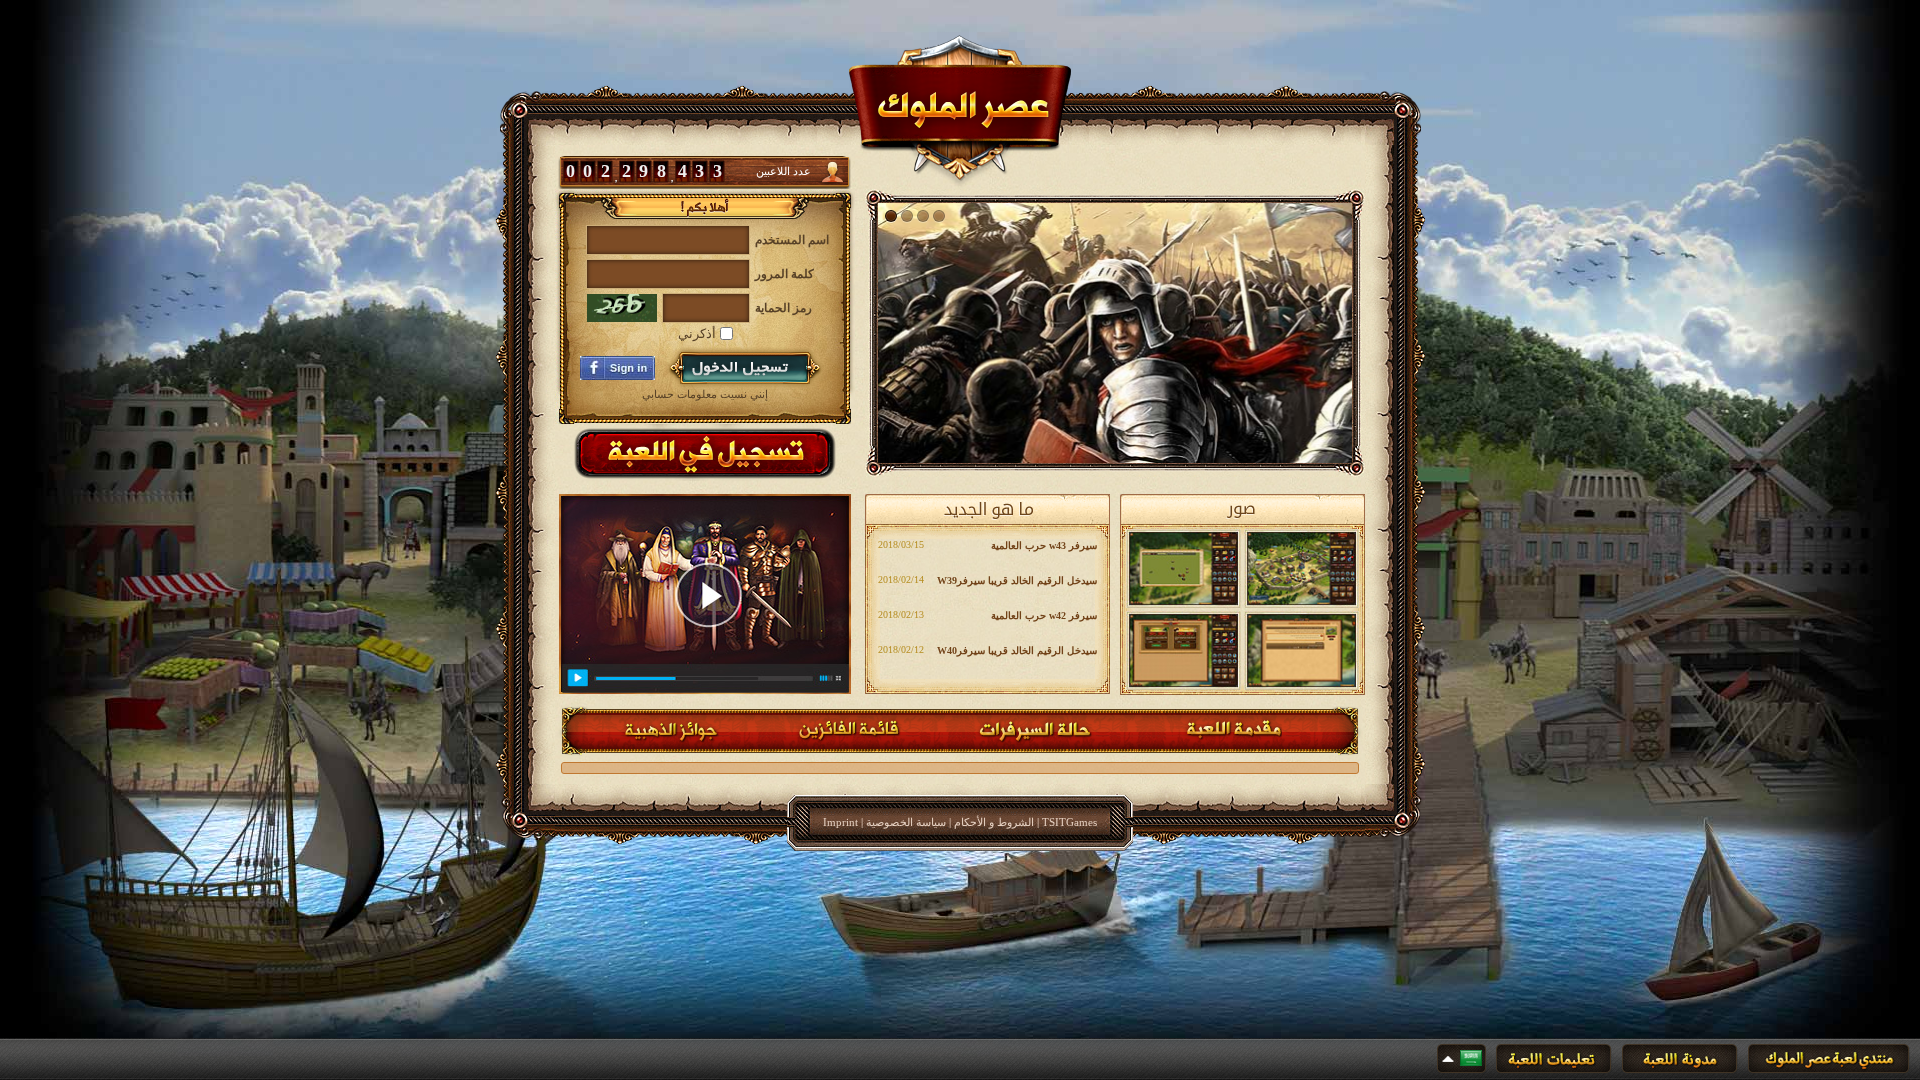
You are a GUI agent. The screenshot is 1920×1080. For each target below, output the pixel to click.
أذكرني (699, 333)
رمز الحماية (783, 308)
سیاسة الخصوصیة (906, 822)
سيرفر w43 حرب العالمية (1044, 545)
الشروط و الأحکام (994, 822)
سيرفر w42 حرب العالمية (1044, 615)
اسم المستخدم (792, 240)
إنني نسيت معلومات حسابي (705, 394)
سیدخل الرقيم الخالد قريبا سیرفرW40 (1017, 650)
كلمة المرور (784, 274)
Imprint (840, 822)
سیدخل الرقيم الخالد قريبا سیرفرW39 (1017, 580)
